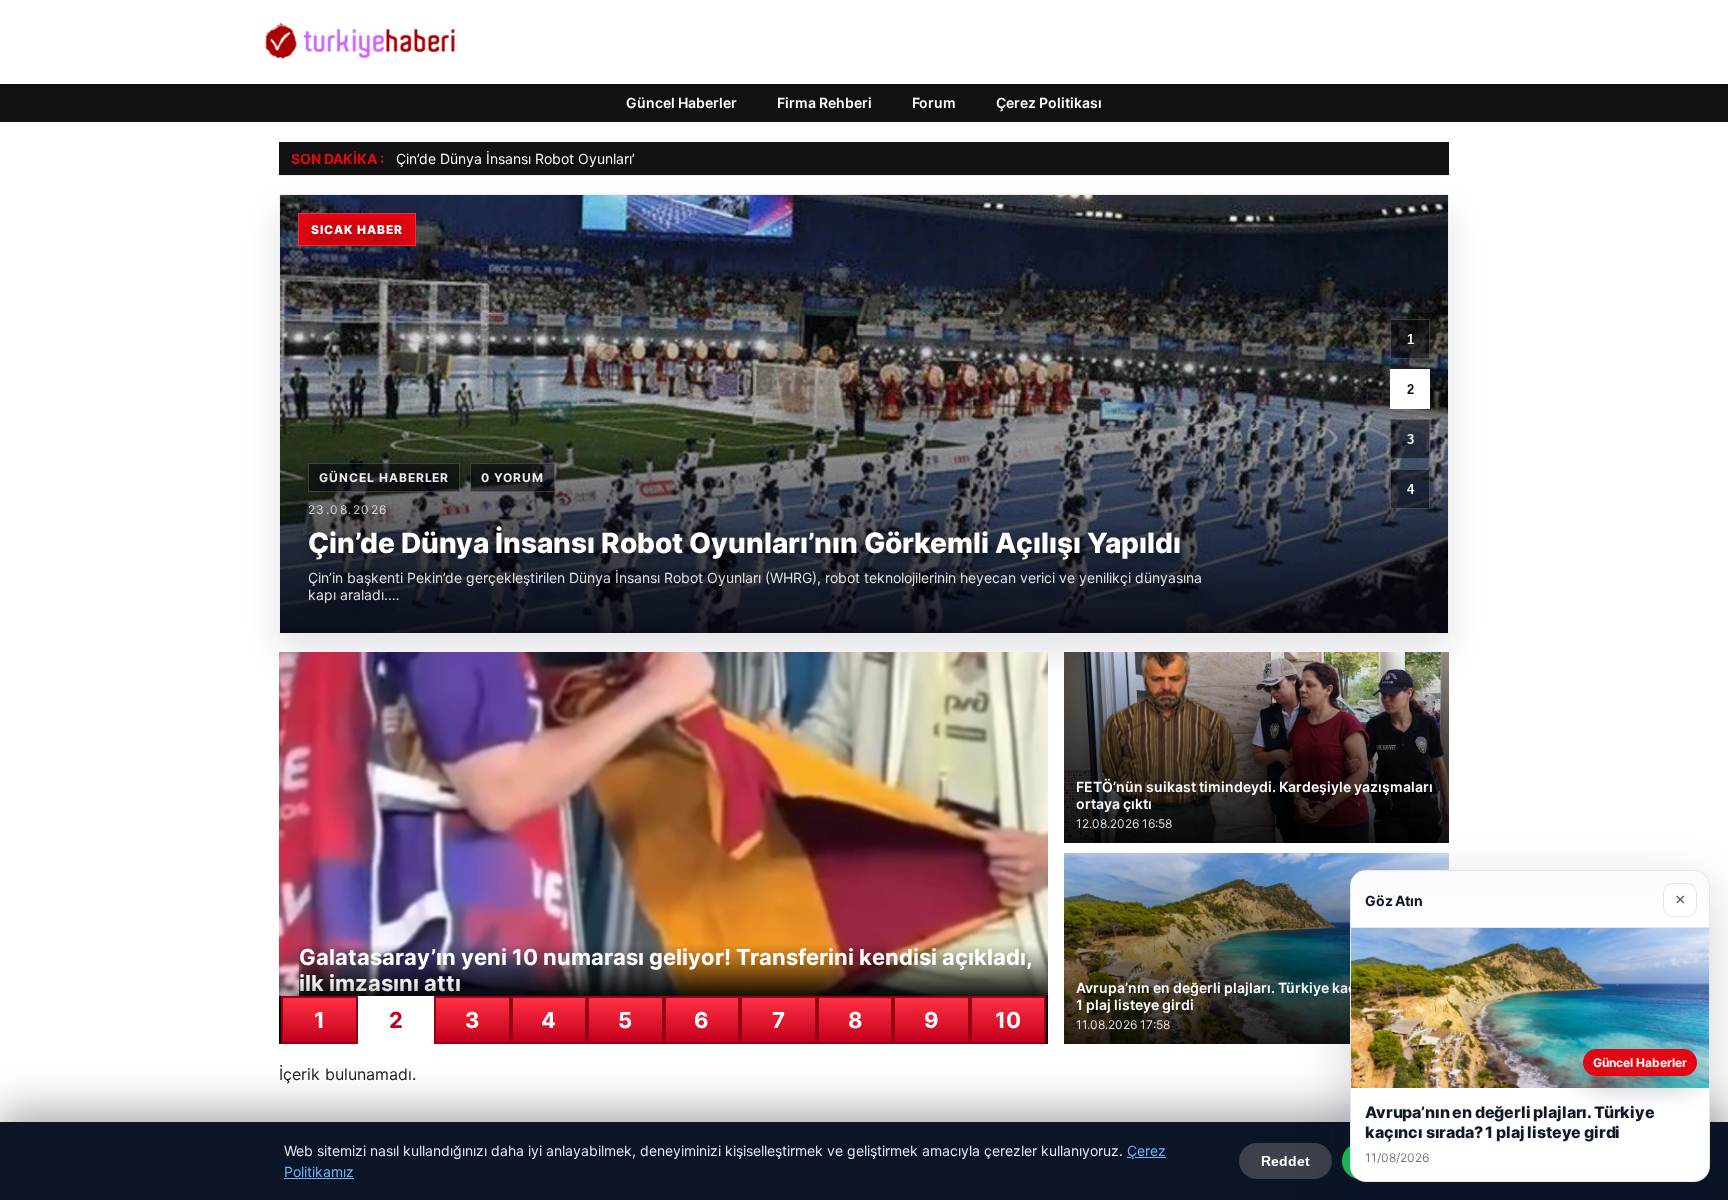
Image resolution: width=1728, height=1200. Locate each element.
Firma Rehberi (824, 102)
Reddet (1285, 1161)
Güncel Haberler (681, 102)
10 (1008, 1020)
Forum (934, 102)
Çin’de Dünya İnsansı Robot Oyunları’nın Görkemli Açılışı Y (582, 158)
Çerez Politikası (1049, 102)
